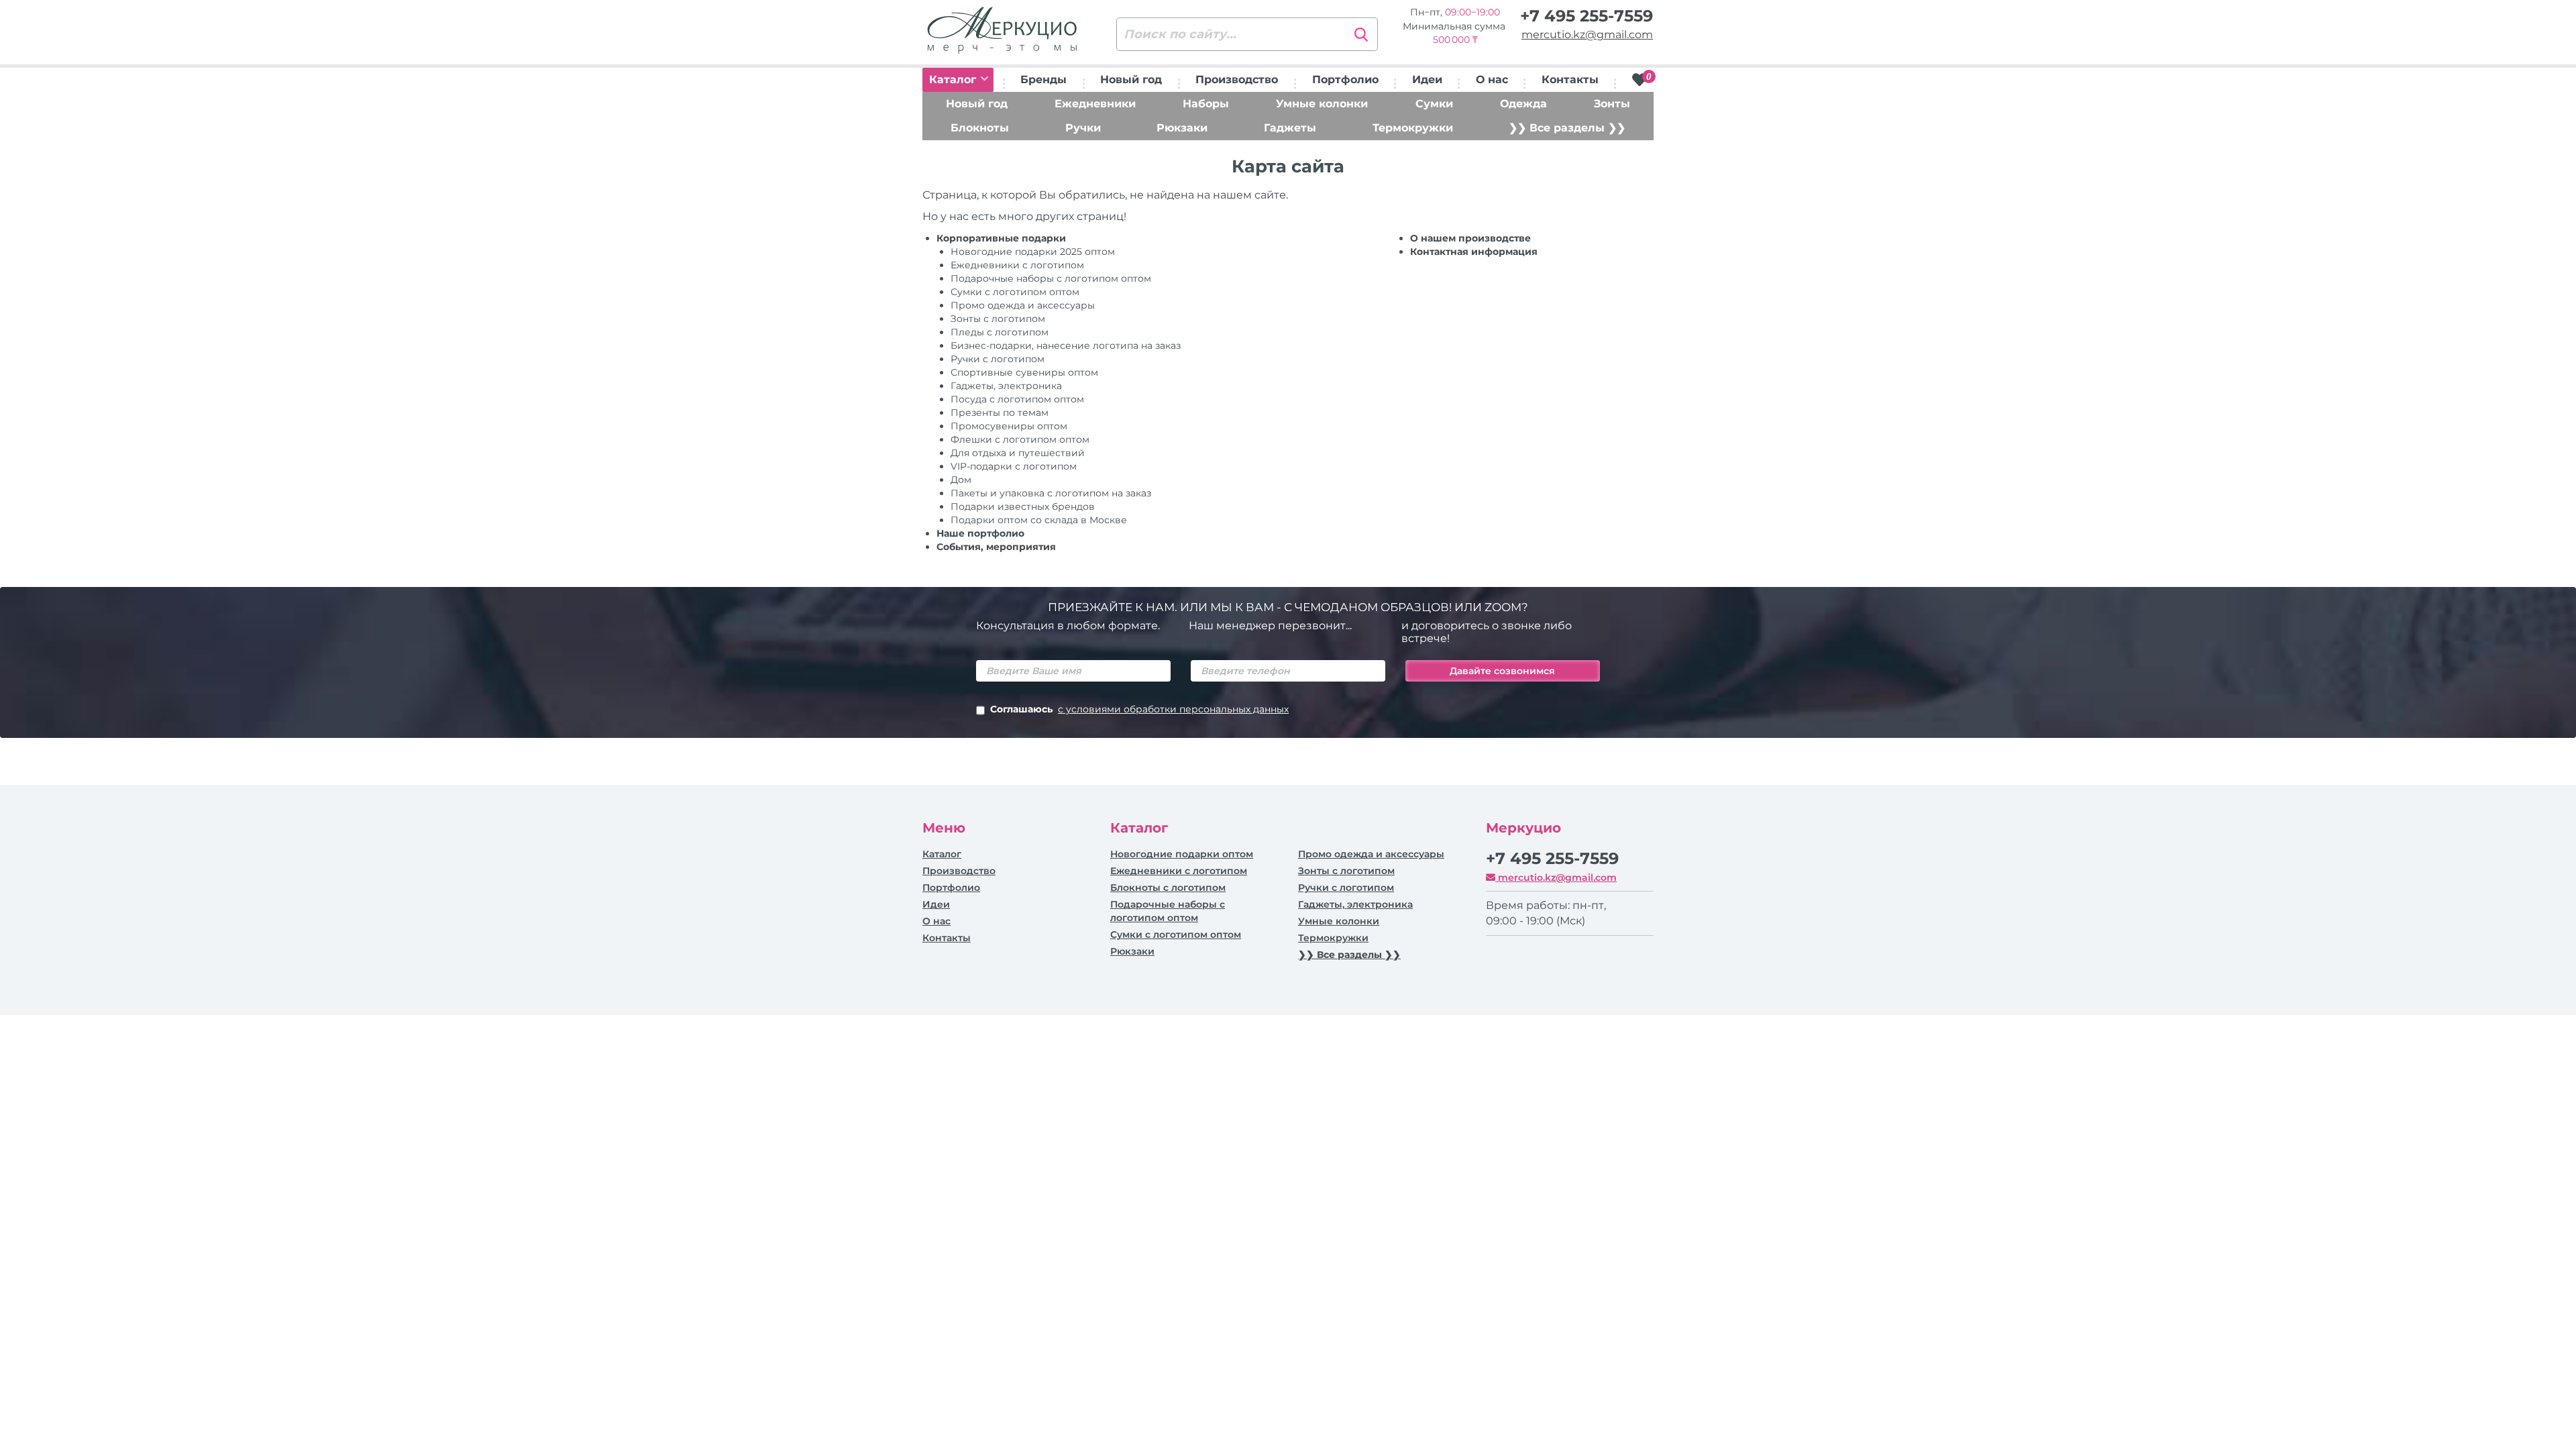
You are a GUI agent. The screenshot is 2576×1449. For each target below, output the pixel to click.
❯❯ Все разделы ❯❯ (1567, 128)
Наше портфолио (980, 533)
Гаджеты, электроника (1006, 386)
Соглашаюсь (1139, 709)
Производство (1237, 79)
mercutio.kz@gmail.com (1587, 35)
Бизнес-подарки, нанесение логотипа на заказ (1066, 345)
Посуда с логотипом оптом (1017, 399)
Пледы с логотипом (1000, 332)
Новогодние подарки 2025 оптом (1033, 252)
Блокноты (980, 128)
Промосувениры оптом (1009, 426)
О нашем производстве (1470, 238)
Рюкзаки (1182, 128)
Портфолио (1345, 79)
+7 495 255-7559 (1587, 16)
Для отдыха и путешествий (1018, 453)
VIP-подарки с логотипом (1014, 466)
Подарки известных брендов (1023, 506)
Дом (961, 480)
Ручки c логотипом (998, 359)
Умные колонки (1322, 104)
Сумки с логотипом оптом (1015, 292)
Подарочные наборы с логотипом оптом (1051, 278)
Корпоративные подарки (1001, 238)
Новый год (1131, 79)
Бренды (1043, 79)
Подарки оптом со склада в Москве (1039, 520)
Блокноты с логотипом (1168, 888)
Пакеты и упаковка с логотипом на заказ (1051, 493)
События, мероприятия (996, 547)
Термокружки (1413, 128)
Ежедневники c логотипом (1017, 265)
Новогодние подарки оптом (1182, 854)
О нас (1492, 79)
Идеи (1427, 79)
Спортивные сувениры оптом (1024, 372)
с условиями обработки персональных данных (1173, 709)
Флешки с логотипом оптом (1020, 439)
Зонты (1612, 104)
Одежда (1523, 104)
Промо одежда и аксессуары (1023, 305)
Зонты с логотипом (998, 319)
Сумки (1434, 104)
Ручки (1083, 128)
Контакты (1570, 79)
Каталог (954, 79)
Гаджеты (1290, 128)
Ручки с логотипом (1346, 888)
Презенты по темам (1000, 413)
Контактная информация (1474, 252)
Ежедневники (1095, 104)
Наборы (1206, 104)
